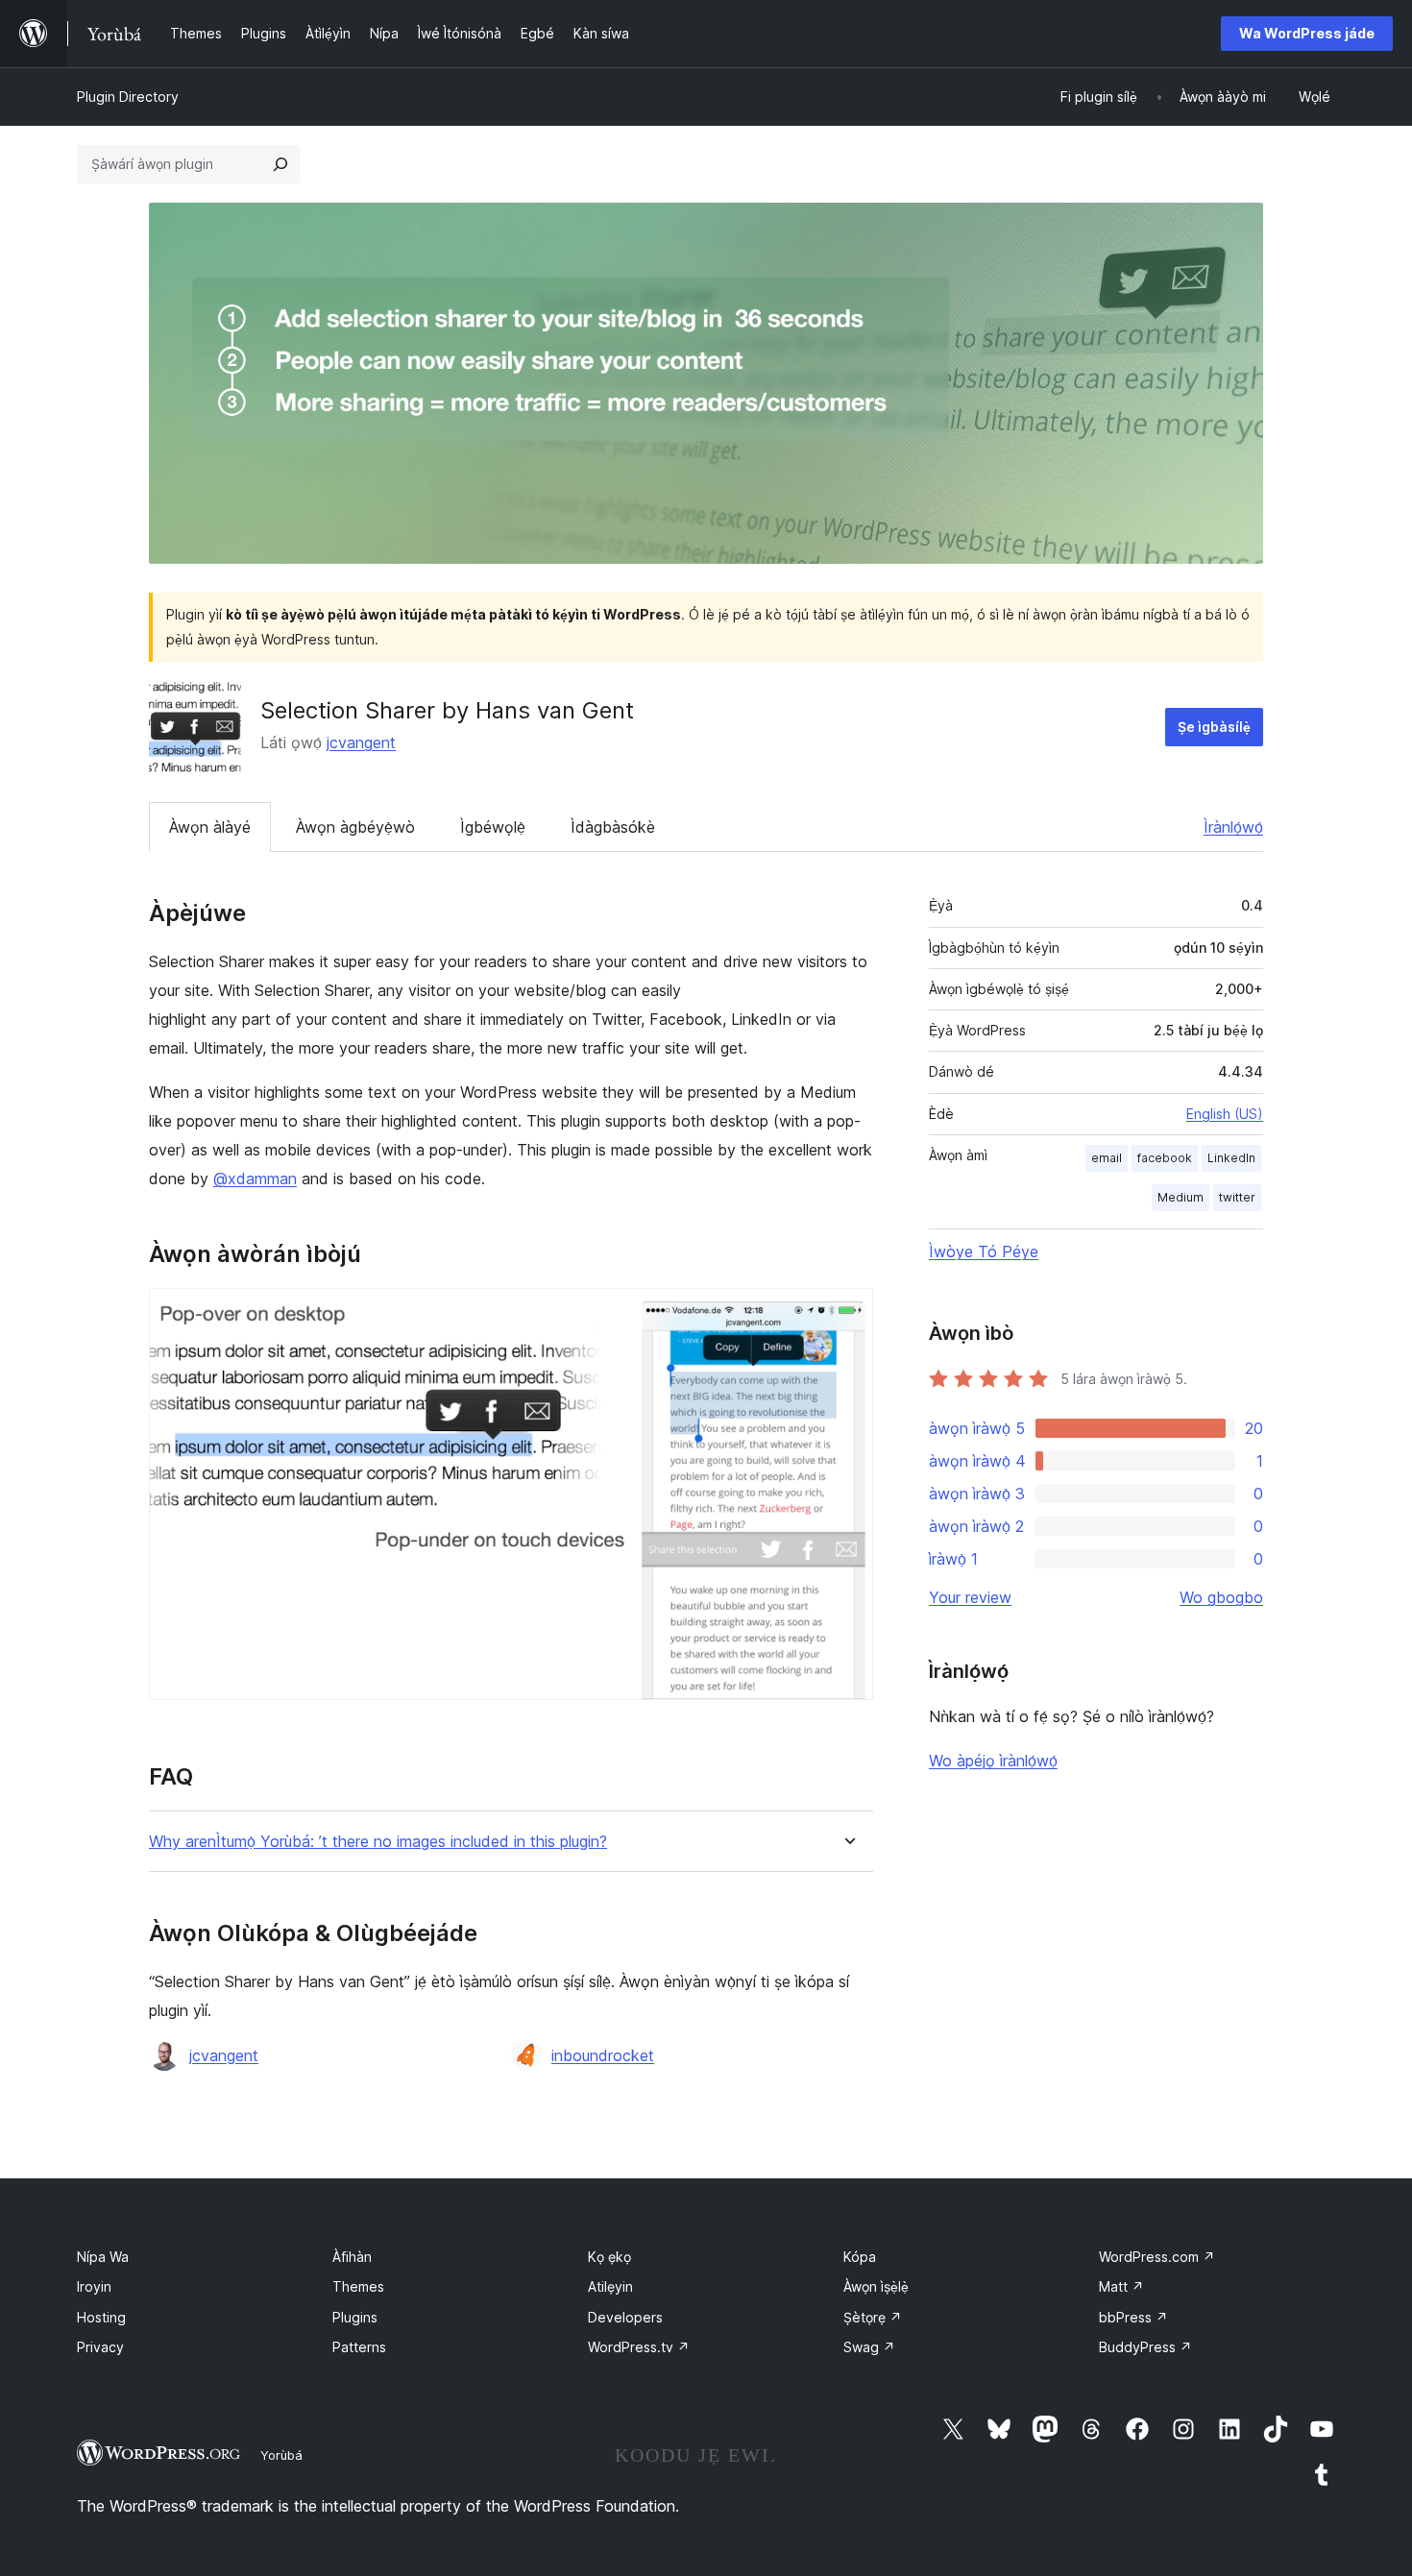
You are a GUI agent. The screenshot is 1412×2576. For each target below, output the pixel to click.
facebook (1165, 1158)
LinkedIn (1231, 1158)
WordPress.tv (639, 2347)
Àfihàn (352, 2257)
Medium (1181, 1197)
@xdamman (255, 1179)
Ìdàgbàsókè (613, 827)
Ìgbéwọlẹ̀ (493, 827)
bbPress (1133, 2317)
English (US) (1225, 1114)
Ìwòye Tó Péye (984, 1252)
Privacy (100, 2347)
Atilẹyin (610, 2286)
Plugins (355, 2317)
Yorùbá (281, 2455)
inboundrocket (603, 2055)
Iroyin (94, 2286)
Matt (1121, 2286)
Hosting (101, 2317)
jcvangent (361, 742)
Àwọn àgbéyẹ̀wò (355, 827)
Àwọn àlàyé (210, 827)
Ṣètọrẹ (873, 2317)
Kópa (860, 2257)
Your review (970, 1597)
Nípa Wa (103, 2257)
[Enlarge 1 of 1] (847, 1314)
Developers (625, 2317)
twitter (1237, 1197)
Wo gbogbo (1221, 1597)
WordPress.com (1157, 2257)
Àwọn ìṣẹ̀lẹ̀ (876, 2286)
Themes (358, 2286)
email (1107, 1158)
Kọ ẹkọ (609, 2257)
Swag (869, 2347)
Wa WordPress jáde (1307, 33)
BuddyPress (1145, 2347)
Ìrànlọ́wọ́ (1233, 827)
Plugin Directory (128, 97)
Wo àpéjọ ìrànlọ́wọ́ (993, 1761)
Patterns (359, 2347)
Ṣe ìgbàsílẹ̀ (1214, 727)
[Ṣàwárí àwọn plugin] (280, 164)
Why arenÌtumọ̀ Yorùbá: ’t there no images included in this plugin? (378, 1842)
